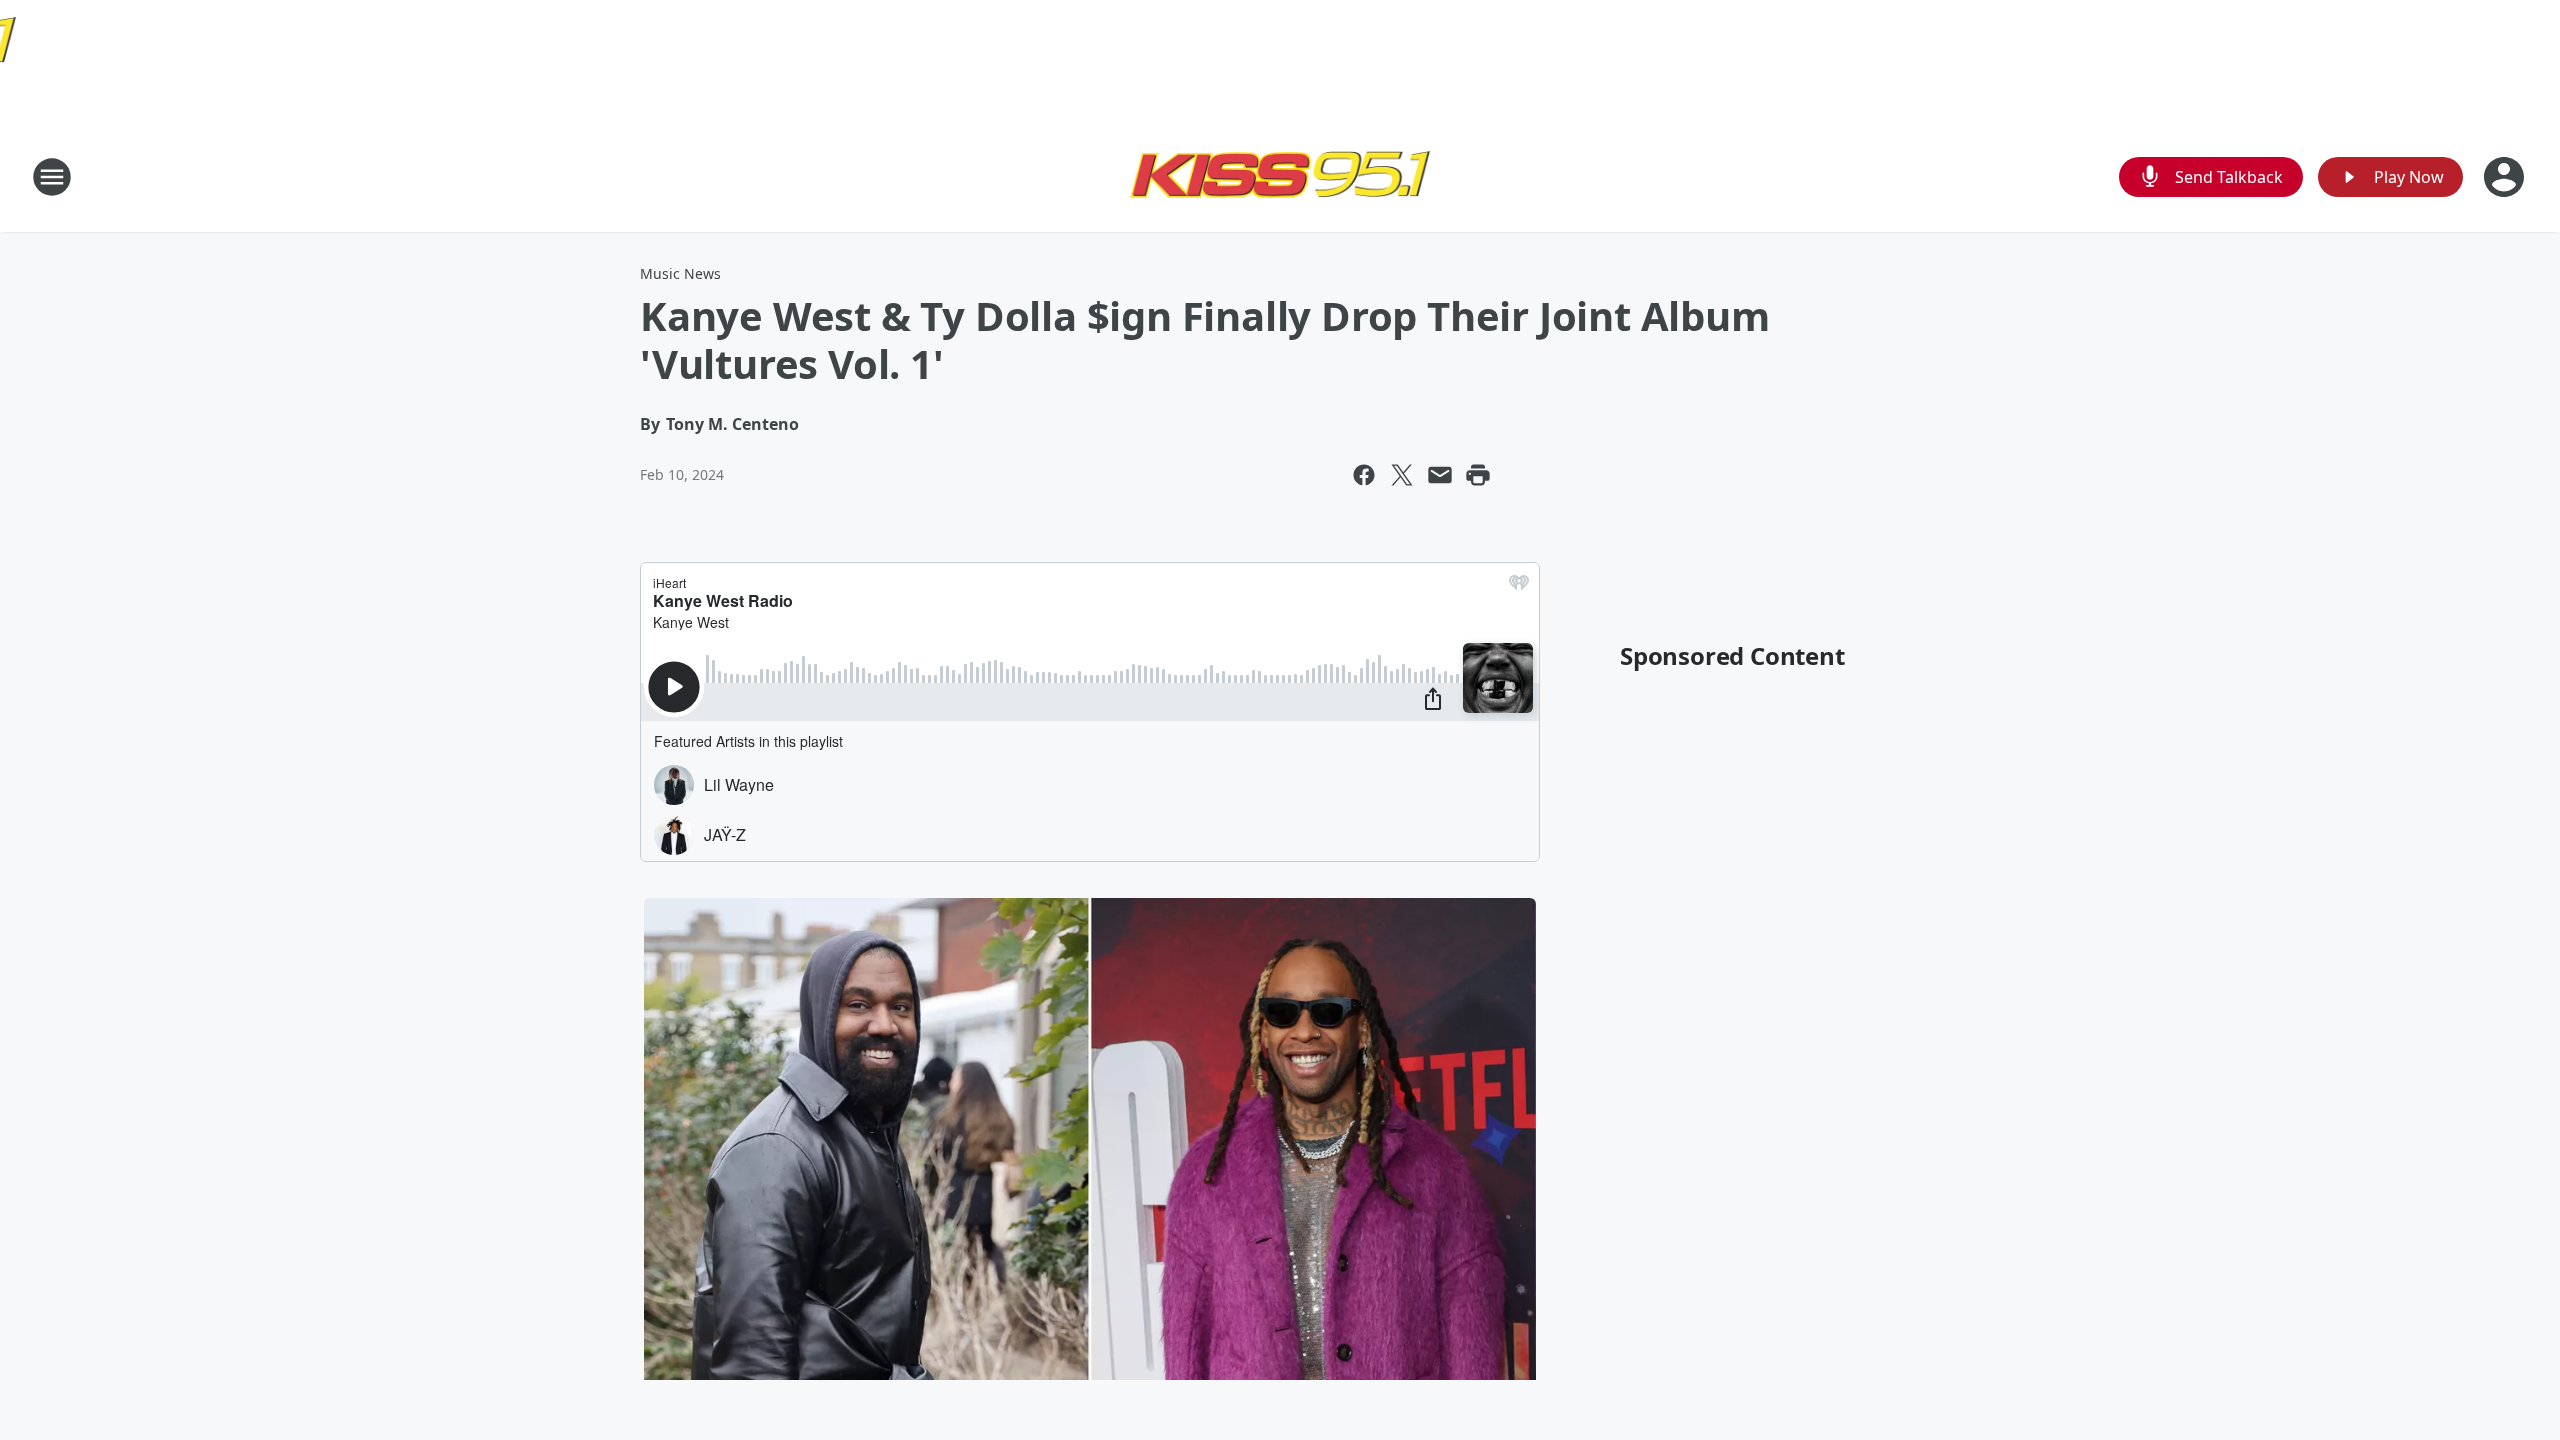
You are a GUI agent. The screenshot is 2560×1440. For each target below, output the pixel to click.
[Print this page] (1478, 475)
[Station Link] (1280, 176)
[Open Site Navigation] (52, 177)
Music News (680, 273)
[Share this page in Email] (1440, 475)
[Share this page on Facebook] (1364, 475)
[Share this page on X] (1402, 475)
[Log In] (2506, 177)
